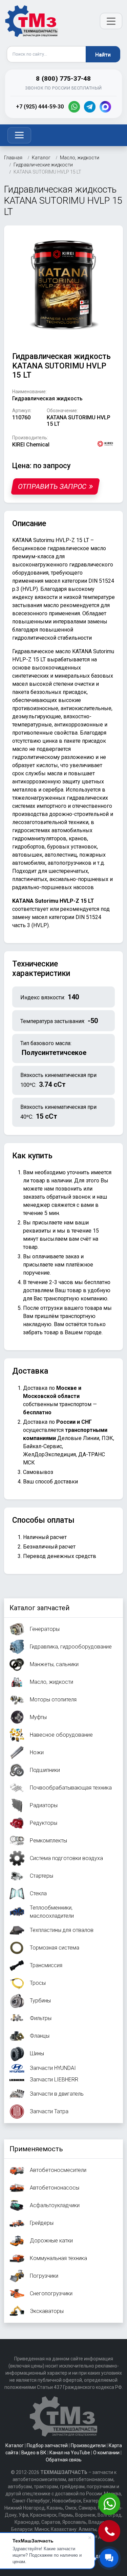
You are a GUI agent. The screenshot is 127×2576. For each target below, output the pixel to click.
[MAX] (105, 107)
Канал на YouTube (70, 2453)
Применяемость (36, 2149)
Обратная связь (64, 2460)
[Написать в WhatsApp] (110, 2505)
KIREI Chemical (31, 445)
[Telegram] (90, 107)
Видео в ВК (34, 2453)
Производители (88, 2445)
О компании (106, 2453)
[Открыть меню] (111, 21)
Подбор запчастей (47, 2445)
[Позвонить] (110, 2532)
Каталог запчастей (39, 1608)
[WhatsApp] (74, 107)
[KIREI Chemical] (105, 443)
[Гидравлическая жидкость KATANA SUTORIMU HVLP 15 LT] (63, 285)
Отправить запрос (52, 486)
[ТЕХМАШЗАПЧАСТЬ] (32, 21)
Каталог (15, 2445)
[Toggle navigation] (19, 135)
